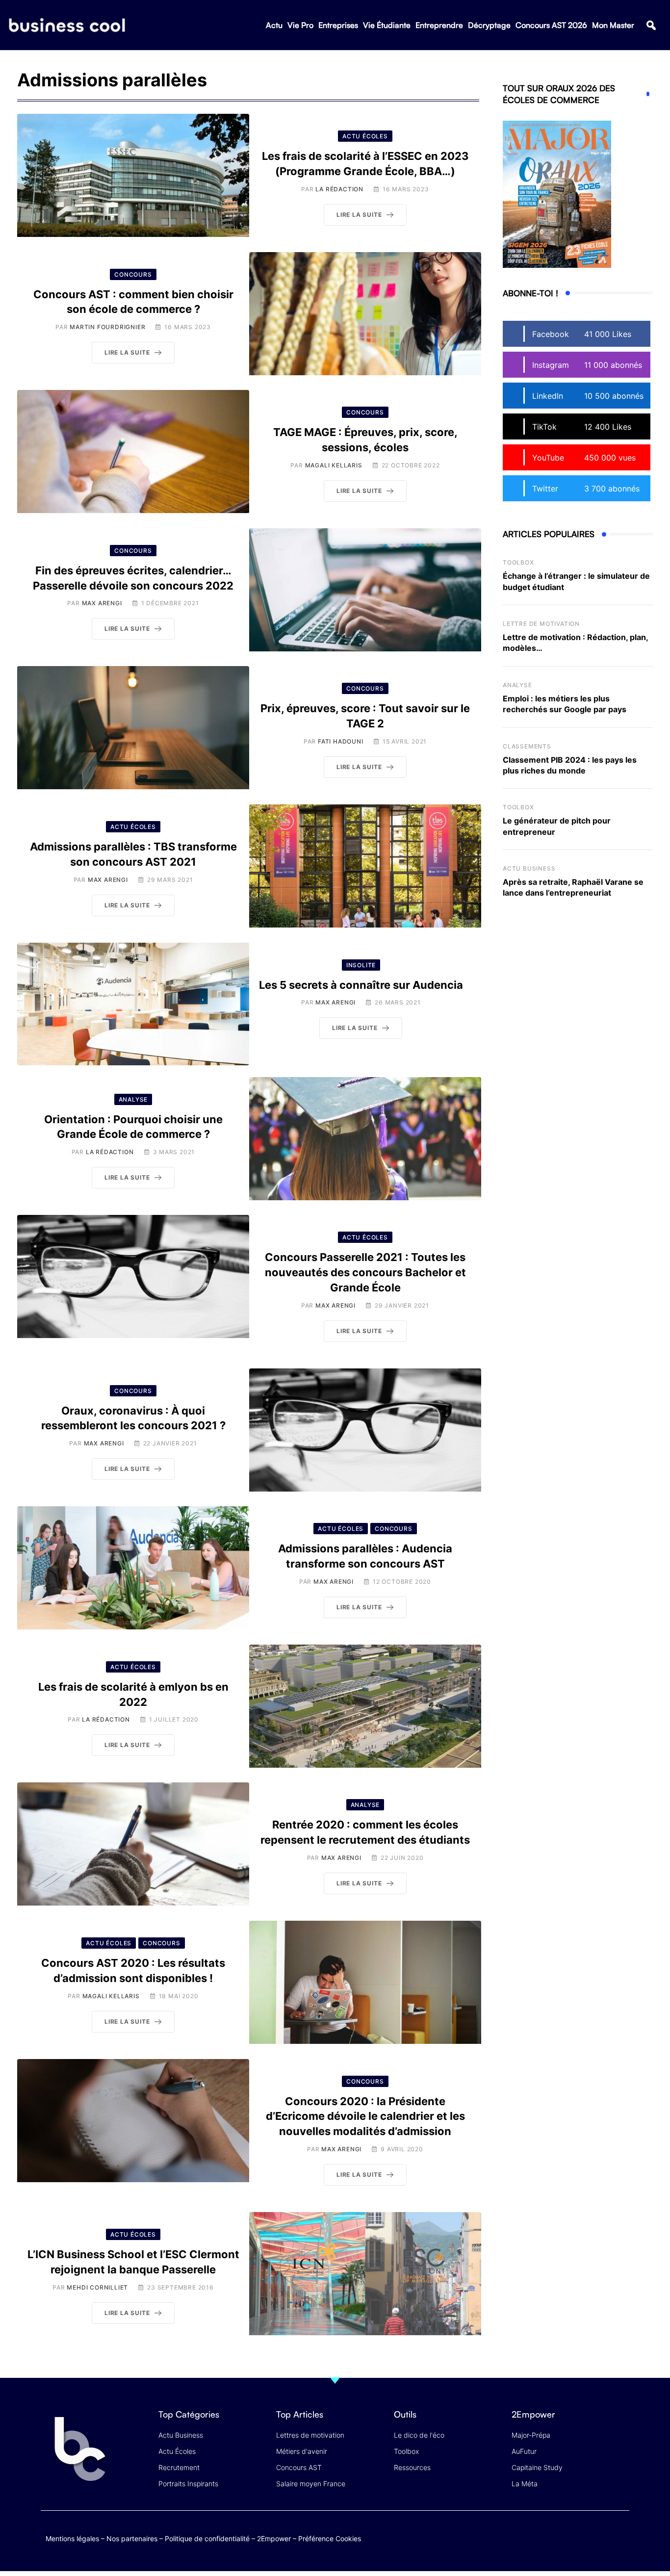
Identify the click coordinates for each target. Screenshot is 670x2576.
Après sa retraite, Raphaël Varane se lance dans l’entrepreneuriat (573, 887)
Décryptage (489, 25)
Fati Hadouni (341, 741)
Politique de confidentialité (207, 2538)
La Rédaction (339, 189)
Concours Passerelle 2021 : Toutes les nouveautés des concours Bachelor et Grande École (365, 1272)
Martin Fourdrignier (107, 327)
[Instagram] (620, 2537)
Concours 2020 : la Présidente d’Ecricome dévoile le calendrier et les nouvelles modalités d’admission (365, 2116)
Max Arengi (102, 603)
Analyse (517, 685)
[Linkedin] (620, 2544)
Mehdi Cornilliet (97, 2287)
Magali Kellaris (334, 465)
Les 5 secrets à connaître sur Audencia (361, 985)
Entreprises (338, 25)
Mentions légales (72, 2538)
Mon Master (613, 25)
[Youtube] (581, 2537)
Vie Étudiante (387, 25)
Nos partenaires (132, 2538)
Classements (527, 746)
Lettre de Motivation (541, 624)
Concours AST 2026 (551, 25)
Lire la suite (359, 215)
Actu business (529, 868)
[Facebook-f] (562, 2537)
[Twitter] (543, 2537)
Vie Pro (300, 25)
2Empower (274, 2538)
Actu (274, 25)
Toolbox (518, 562)
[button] (651, 25)
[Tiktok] (601, 2537)
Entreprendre (439, 25)
